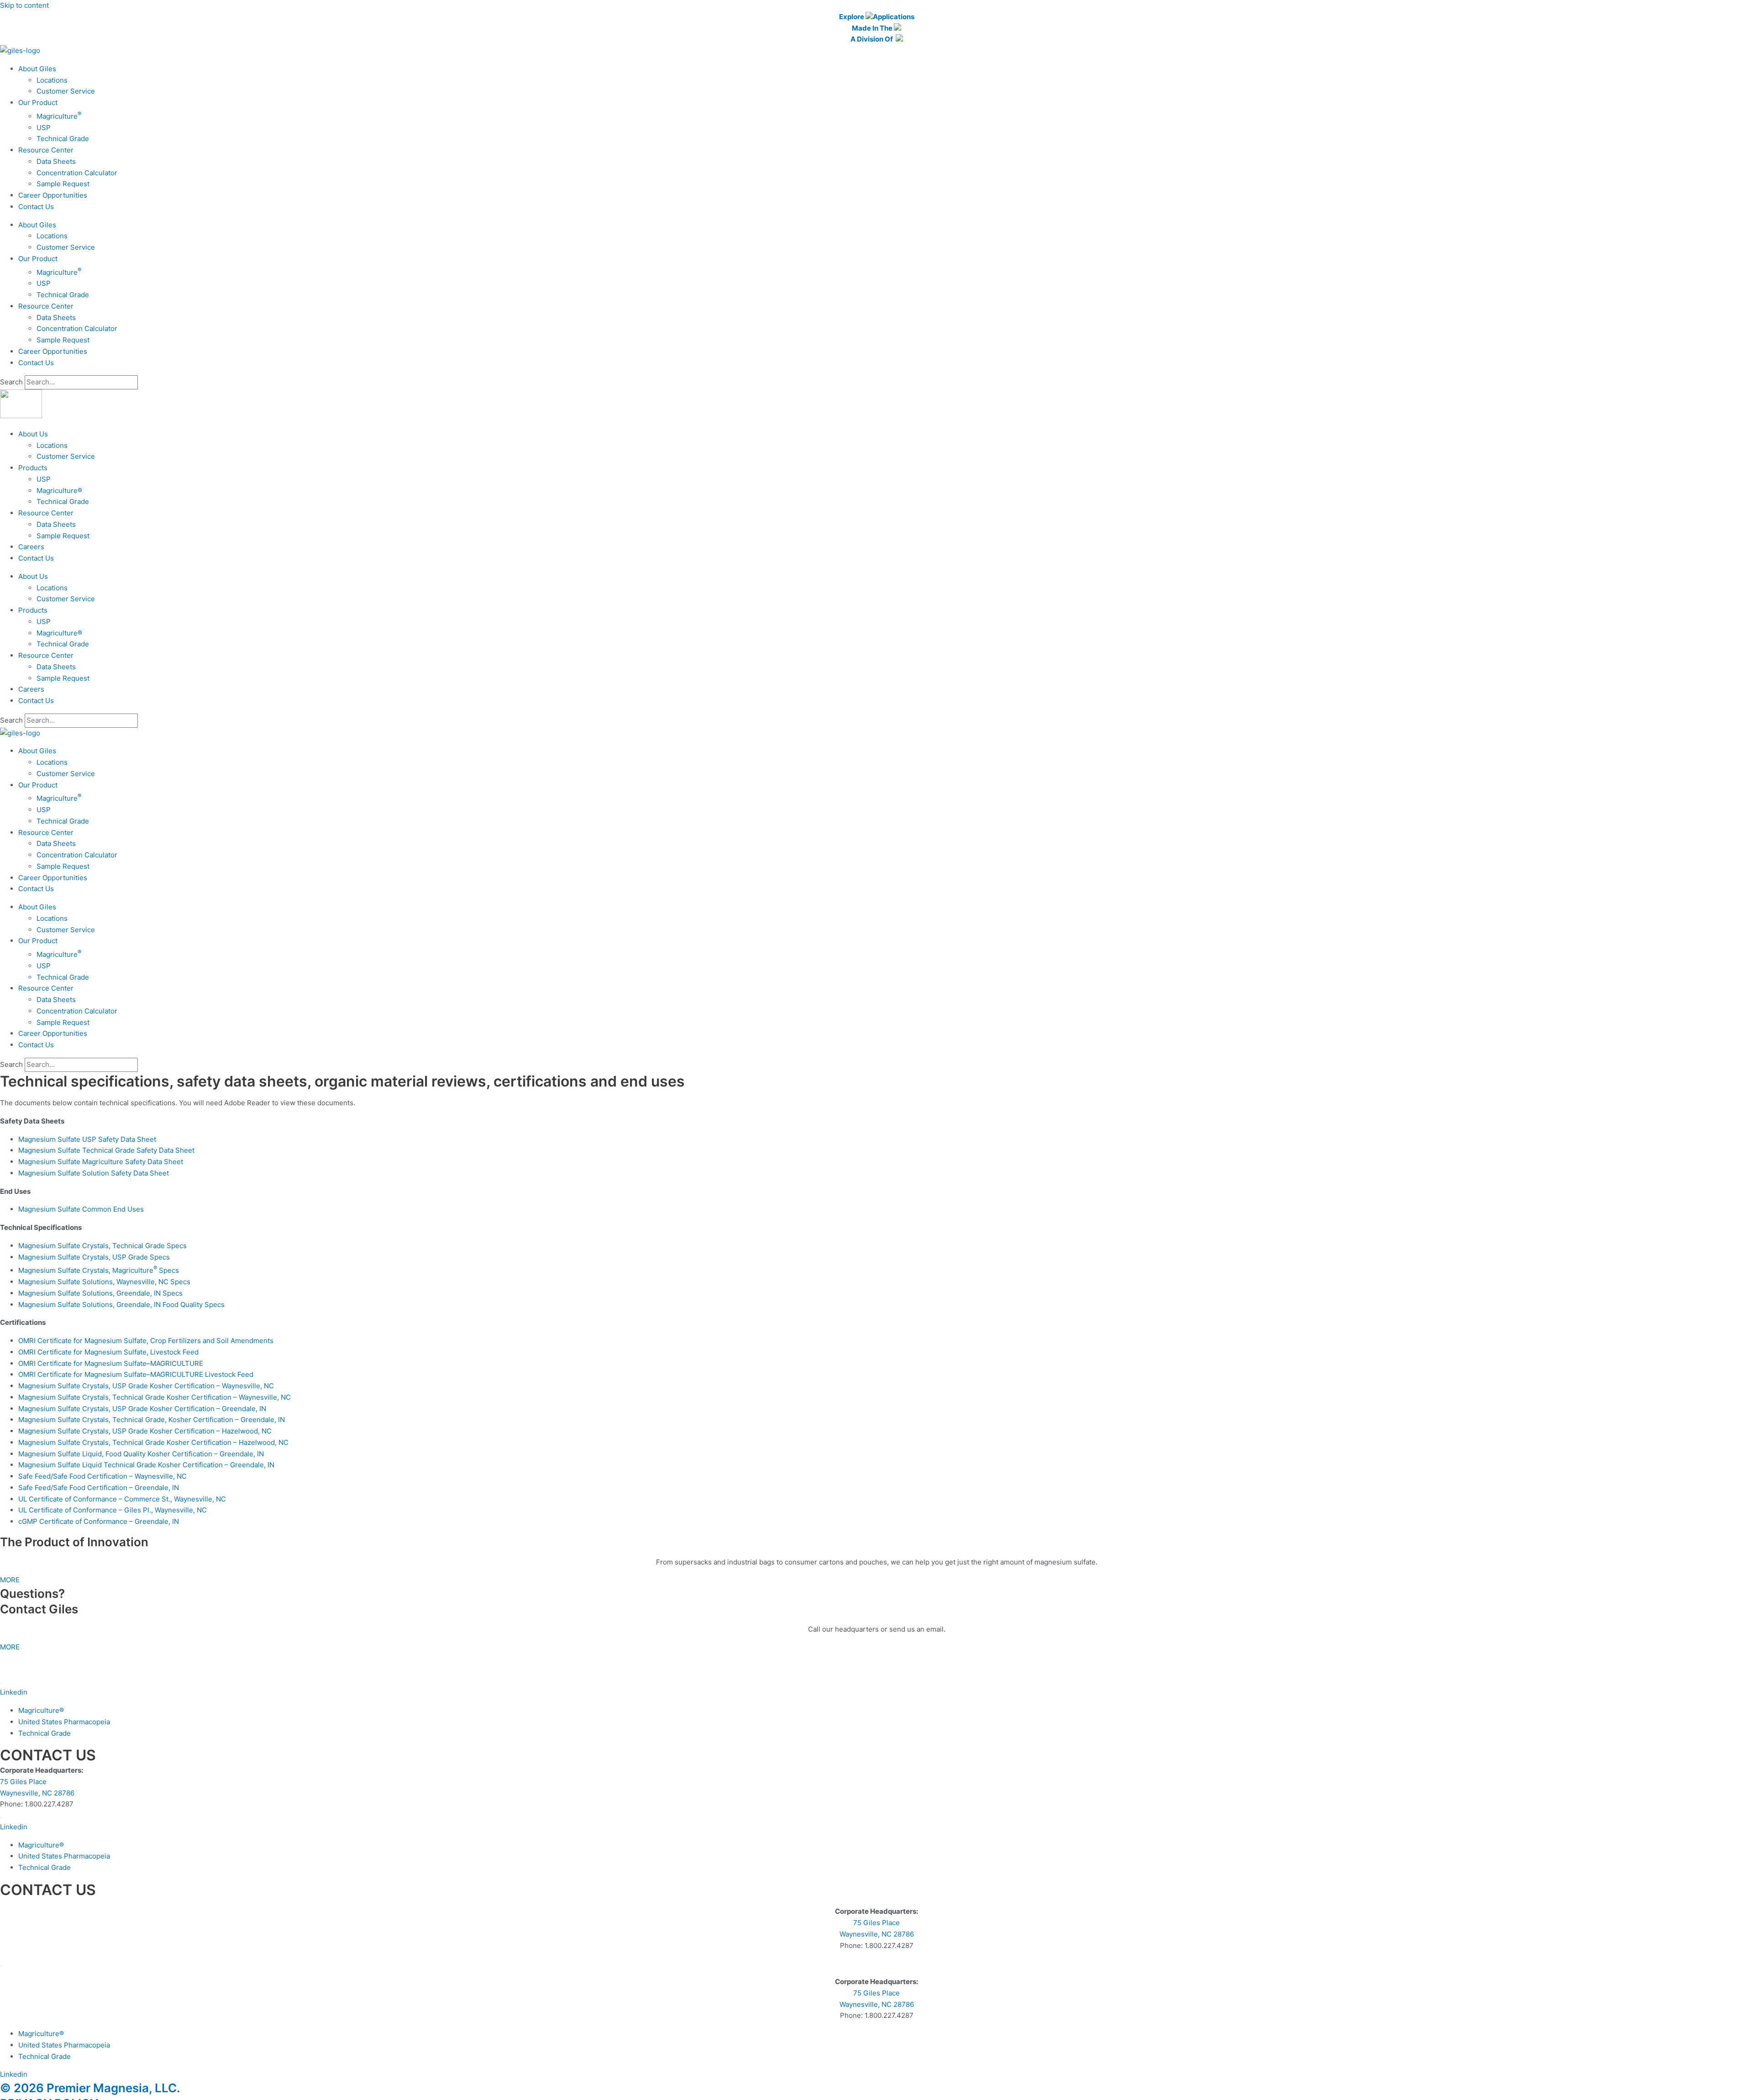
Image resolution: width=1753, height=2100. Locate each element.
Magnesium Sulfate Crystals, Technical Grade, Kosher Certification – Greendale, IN (152, 1420)
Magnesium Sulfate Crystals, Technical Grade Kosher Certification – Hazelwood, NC (153, 1442)
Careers (31, 547)
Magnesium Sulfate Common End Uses (81, 1209)
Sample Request (63, 184)
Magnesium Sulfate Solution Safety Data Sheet (94, 1173)
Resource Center (46, 150)
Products (33, 468)
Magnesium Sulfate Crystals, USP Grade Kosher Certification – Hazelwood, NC (145, 1431)
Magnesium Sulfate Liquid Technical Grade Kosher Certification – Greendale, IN (146, 1465)
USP (44, 128)
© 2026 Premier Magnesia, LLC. (90, 2088)
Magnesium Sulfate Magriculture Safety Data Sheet (101, 1162)
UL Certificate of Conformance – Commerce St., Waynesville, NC (122, 1499)
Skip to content (24, 5)
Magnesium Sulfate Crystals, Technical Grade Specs (102, 1246)
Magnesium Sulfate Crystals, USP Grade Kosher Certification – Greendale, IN (142, 1409)
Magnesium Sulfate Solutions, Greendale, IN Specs (100, 1293)
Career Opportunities (53, 195)
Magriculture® (59, 491)
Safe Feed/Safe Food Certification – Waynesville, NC (102, 1476)
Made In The (873, 28)
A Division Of (873, 39)
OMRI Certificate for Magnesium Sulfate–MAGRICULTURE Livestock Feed (136, 1374)
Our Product (38, 102)
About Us (33, 434)
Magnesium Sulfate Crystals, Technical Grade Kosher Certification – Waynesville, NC (155, 1397)
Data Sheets (56, 161)
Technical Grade (63, 139)
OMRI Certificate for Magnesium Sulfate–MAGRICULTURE (111, 1363)
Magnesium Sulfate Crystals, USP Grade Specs (94, 1257)
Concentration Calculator (77, 173)
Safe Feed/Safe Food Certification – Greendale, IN (99, 1488)
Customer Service (66, 91)
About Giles (37, 69)
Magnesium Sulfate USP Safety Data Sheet (88, 1139)
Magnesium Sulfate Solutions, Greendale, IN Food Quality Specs (121, 1305)
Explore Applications (877, 17)
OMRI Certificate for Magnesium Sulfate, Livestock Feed (108, 1352)
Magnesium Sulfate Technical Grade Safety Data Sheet (106, 1150)
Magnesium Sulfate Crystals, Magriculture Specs (99, 1270)
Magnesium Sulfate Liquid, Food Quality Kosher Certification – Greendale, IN (141, 1454)
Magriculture (59, 116)
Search (11, 382)
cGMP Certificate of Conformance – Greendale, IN (99, 1521)
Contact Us (36, 207)
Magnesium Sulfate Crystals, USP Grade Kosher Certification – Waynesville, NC (146, 1386)
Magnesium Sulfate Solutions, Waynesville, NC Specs (104, 1282)
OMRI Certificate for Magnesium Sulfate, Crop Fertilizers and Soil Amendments (146, 1341)
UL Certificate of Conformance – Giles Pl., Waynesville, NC (113, 1510)
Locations (52, 80)
